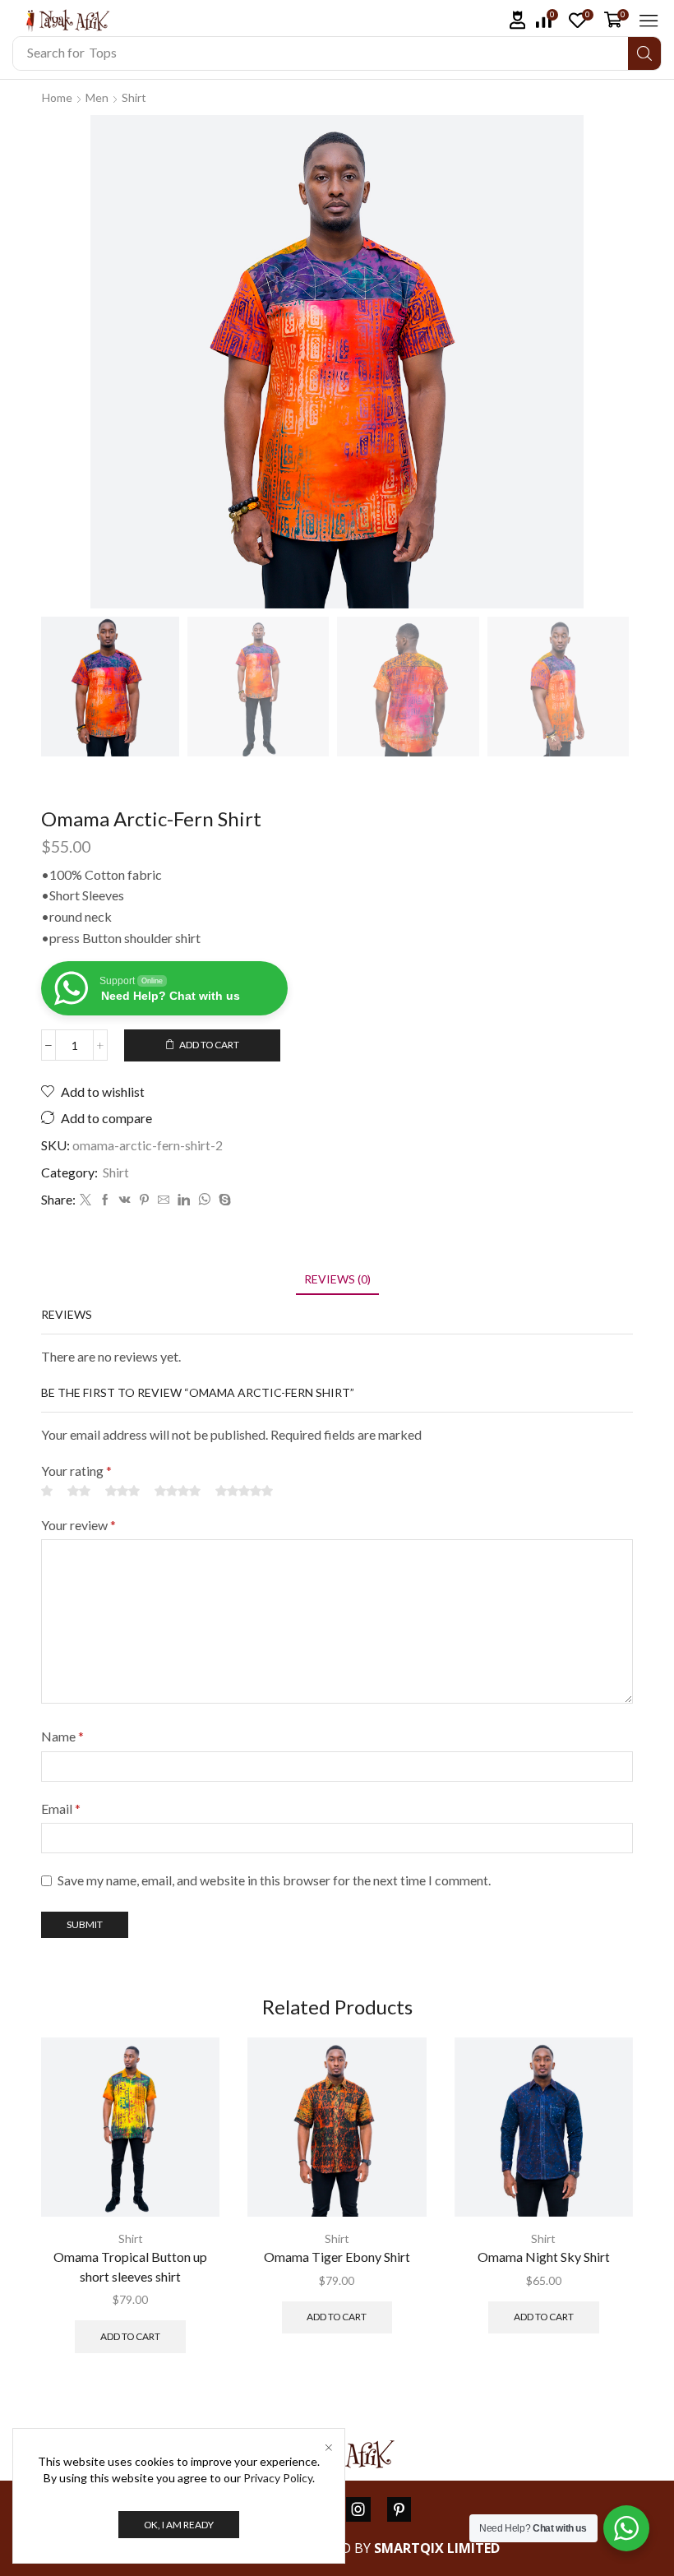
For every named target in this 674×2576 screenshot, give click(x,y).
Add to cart (209, 1045)
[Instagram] (358, 2509)
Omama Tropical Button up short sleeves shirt (130, 2266)
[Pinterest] (144, 1200)
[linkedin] (184, 1200)
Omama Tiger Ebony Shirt (337, 2257)
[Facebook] (105, 1200)
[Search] (644, 53)
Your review (78, 1525)
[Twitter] (85, 1200)
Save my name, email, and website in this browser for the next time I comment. (274, 1880)
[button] (518, 20)
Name (62, 1736)
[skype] (223, 1200)
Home (57, 97)
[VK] (125, 1200)
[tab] (337, 1279)
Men (97, 97)
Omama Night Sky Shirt (544, 2257)
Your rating (76, 1471)
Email (61, 1808)
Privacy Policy (278, 2478)
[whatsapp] (204, 1200)
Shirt (134, 97)
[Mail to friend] (164, 1200)
